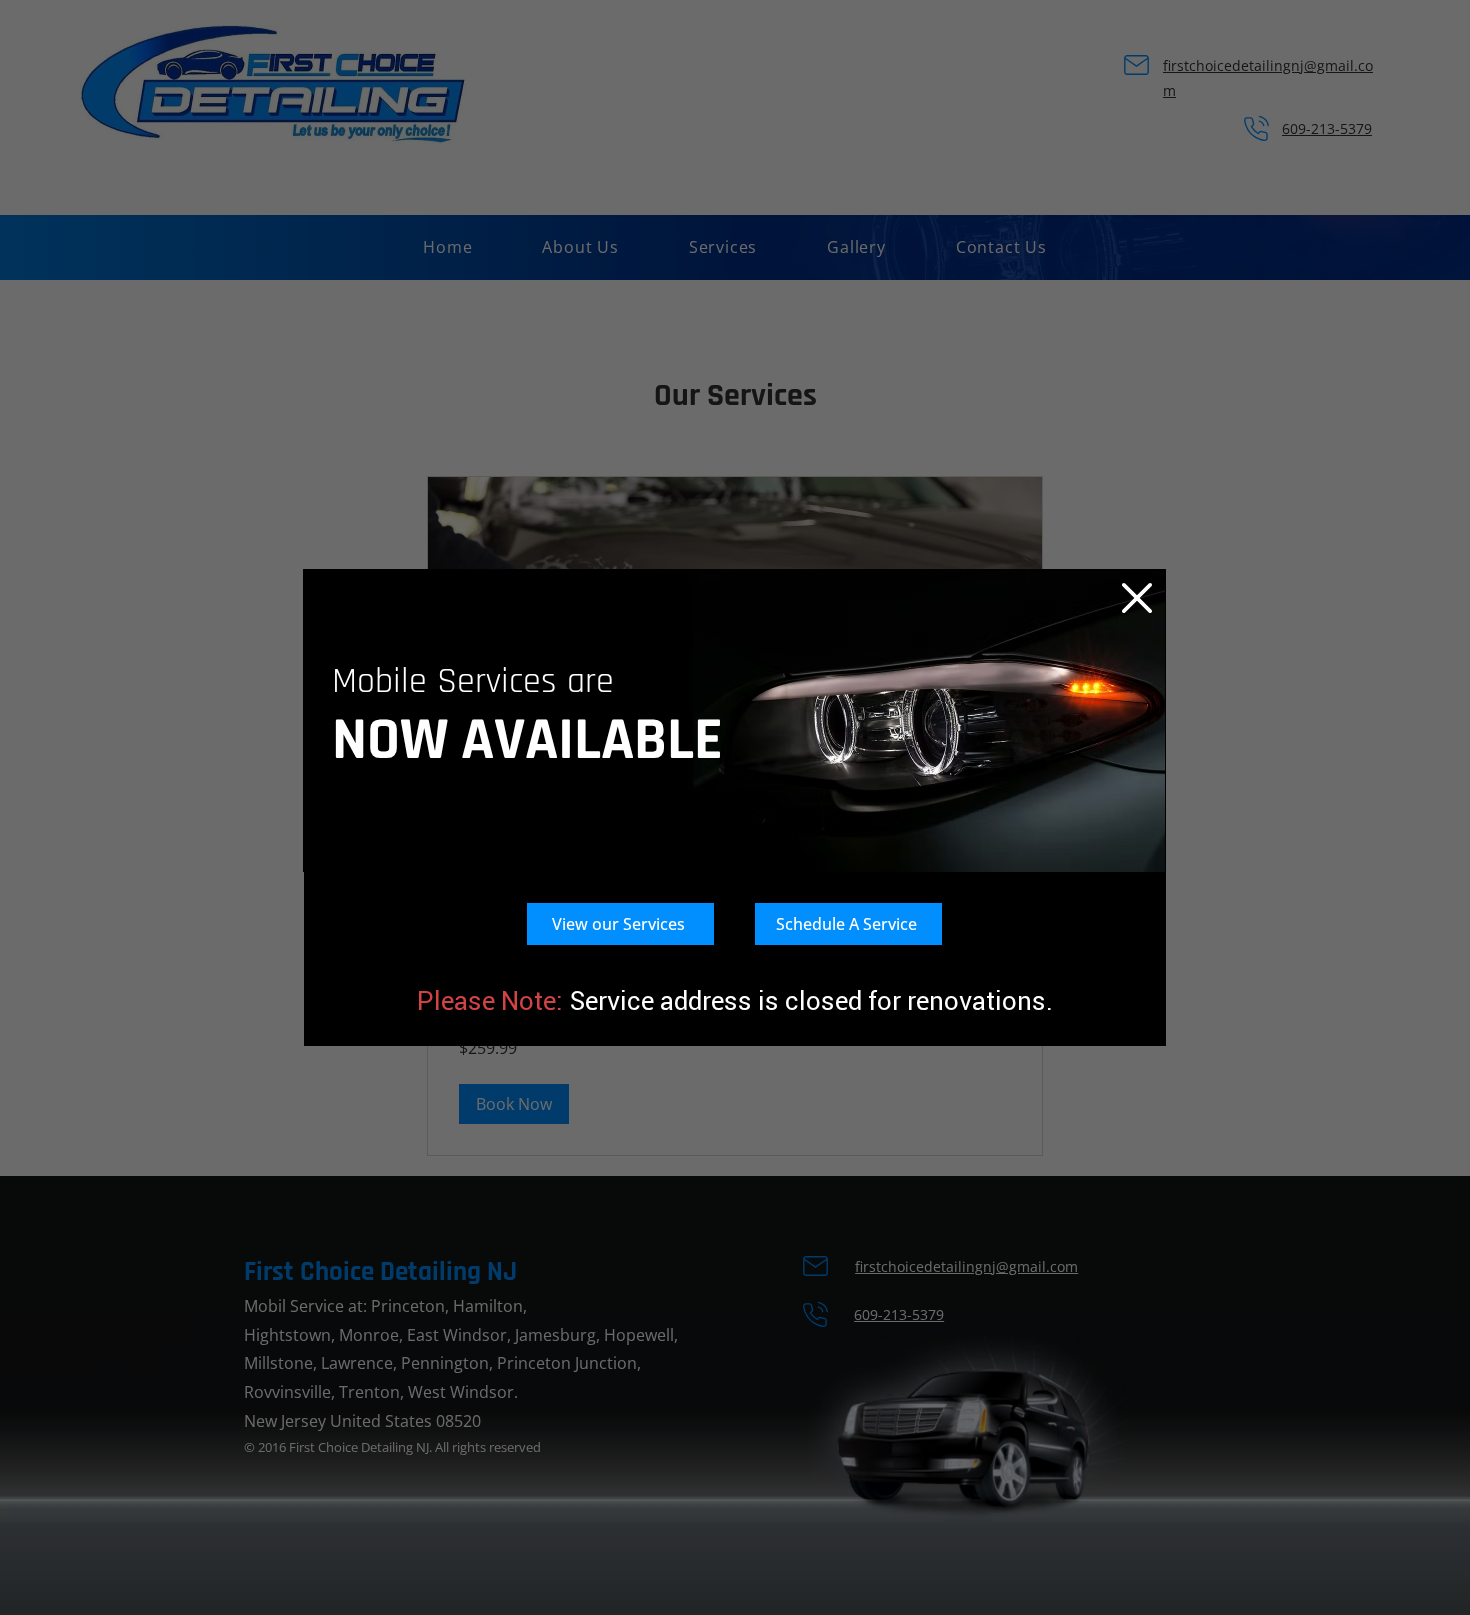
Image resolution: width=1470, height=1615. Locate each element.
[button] (1137, 598)
